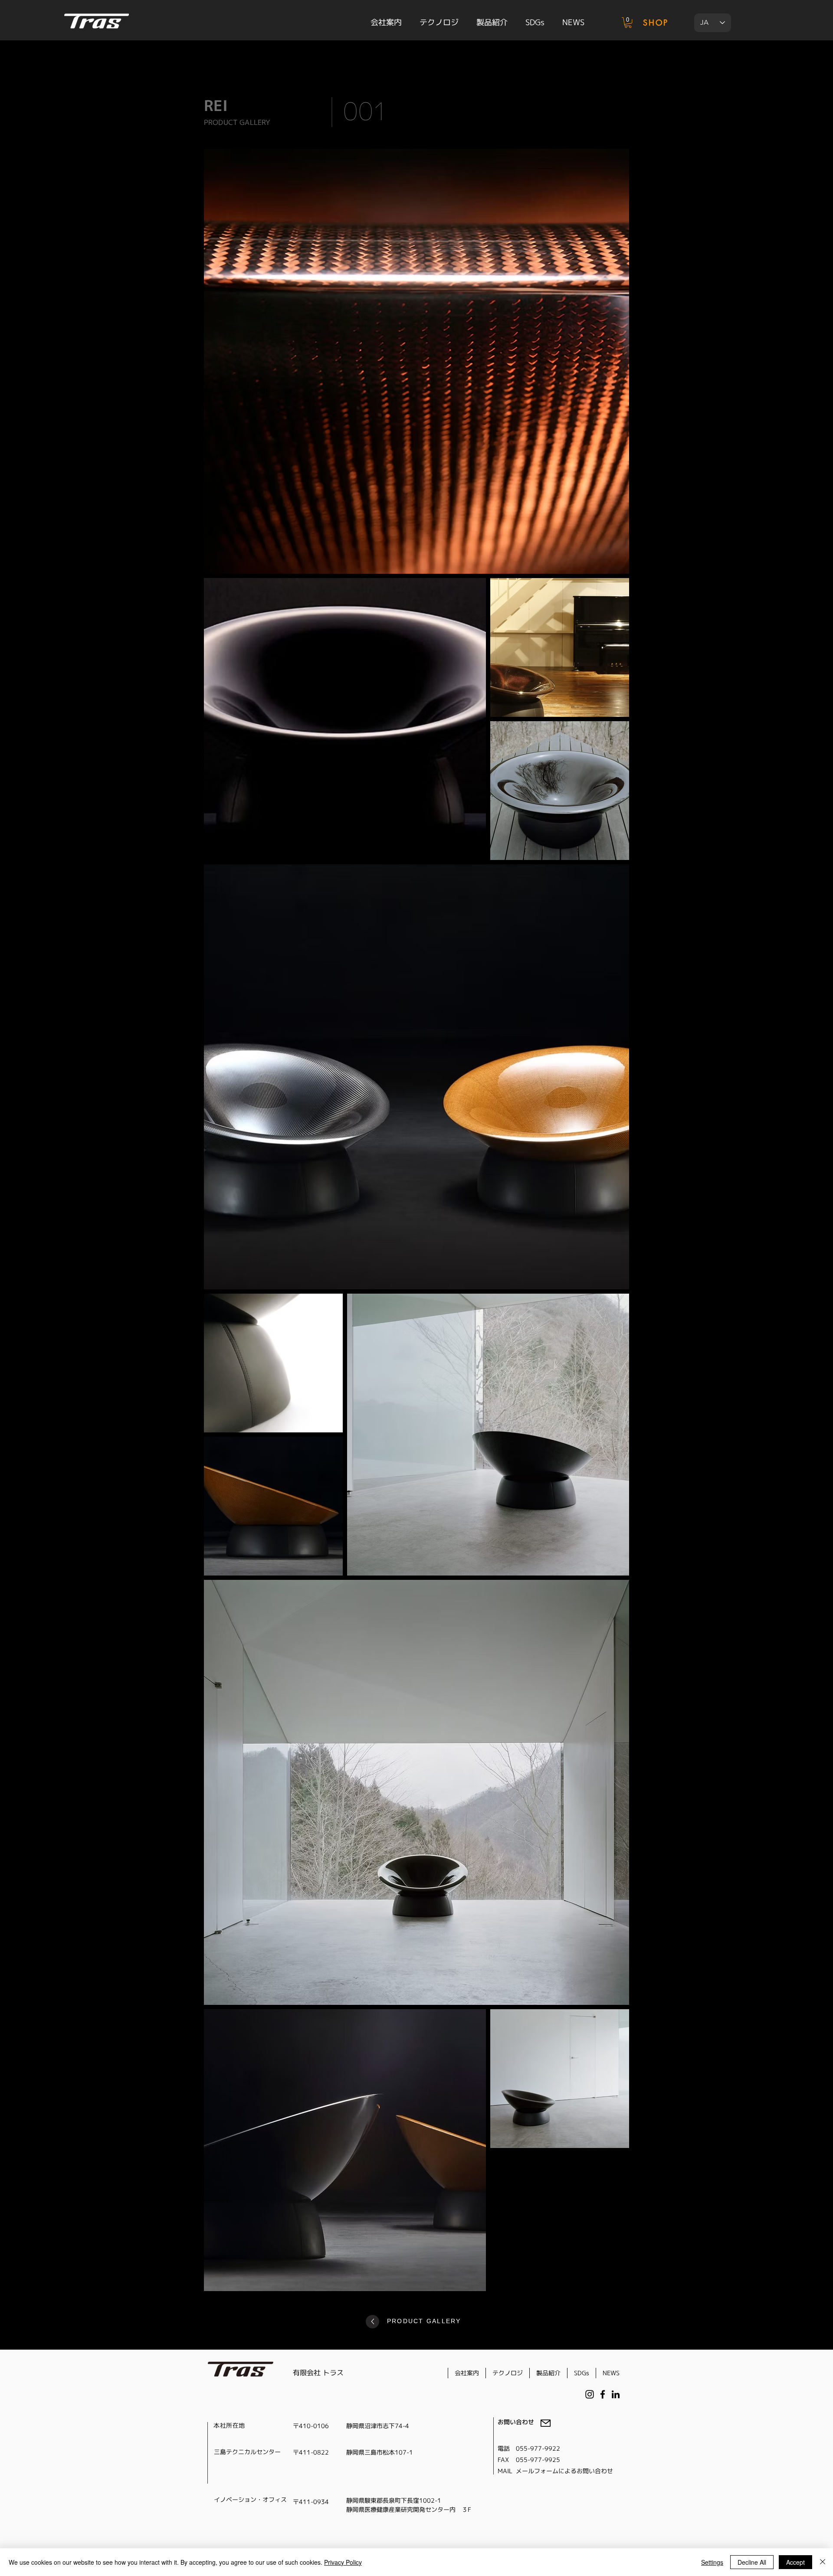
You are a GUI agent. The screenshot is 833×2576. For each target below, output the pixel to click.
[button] (628, 23)
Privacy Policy (343, 2562)
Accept (795, 2562)
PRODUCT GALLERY (424, 2321)
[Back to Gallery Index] (372, 2322)
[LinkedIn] (616, 2394)
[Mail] (546, 2423)
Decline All (752, 2562)
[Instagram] (590, 2394)
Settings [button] (712, 2562)
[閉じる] (823, 2562)
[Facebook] (603, 2394)
